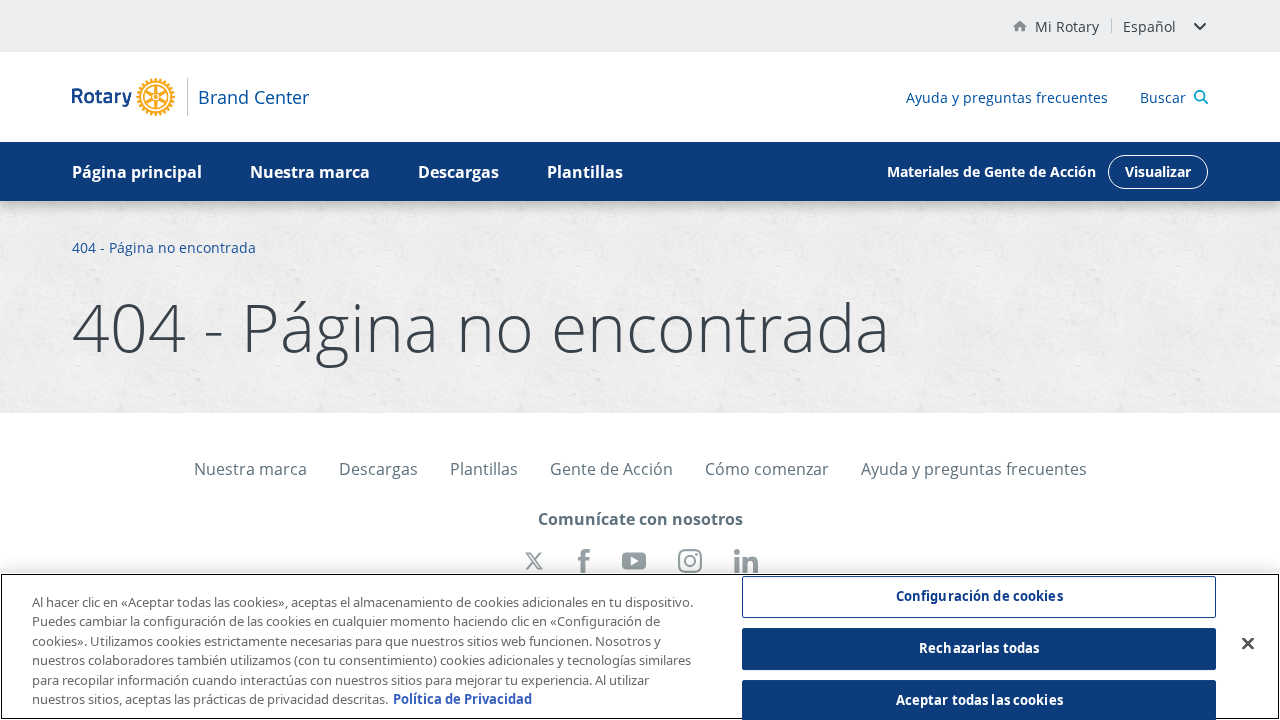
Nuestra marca (310, 172)
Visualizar (1158, 171)
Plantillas (585, 172)
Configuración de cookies (979, 597)
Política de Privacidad (462, 699)
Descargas (458, 172)
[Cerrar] (1248, 644)
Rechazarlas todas (979, 648)
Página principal (137, 172)
